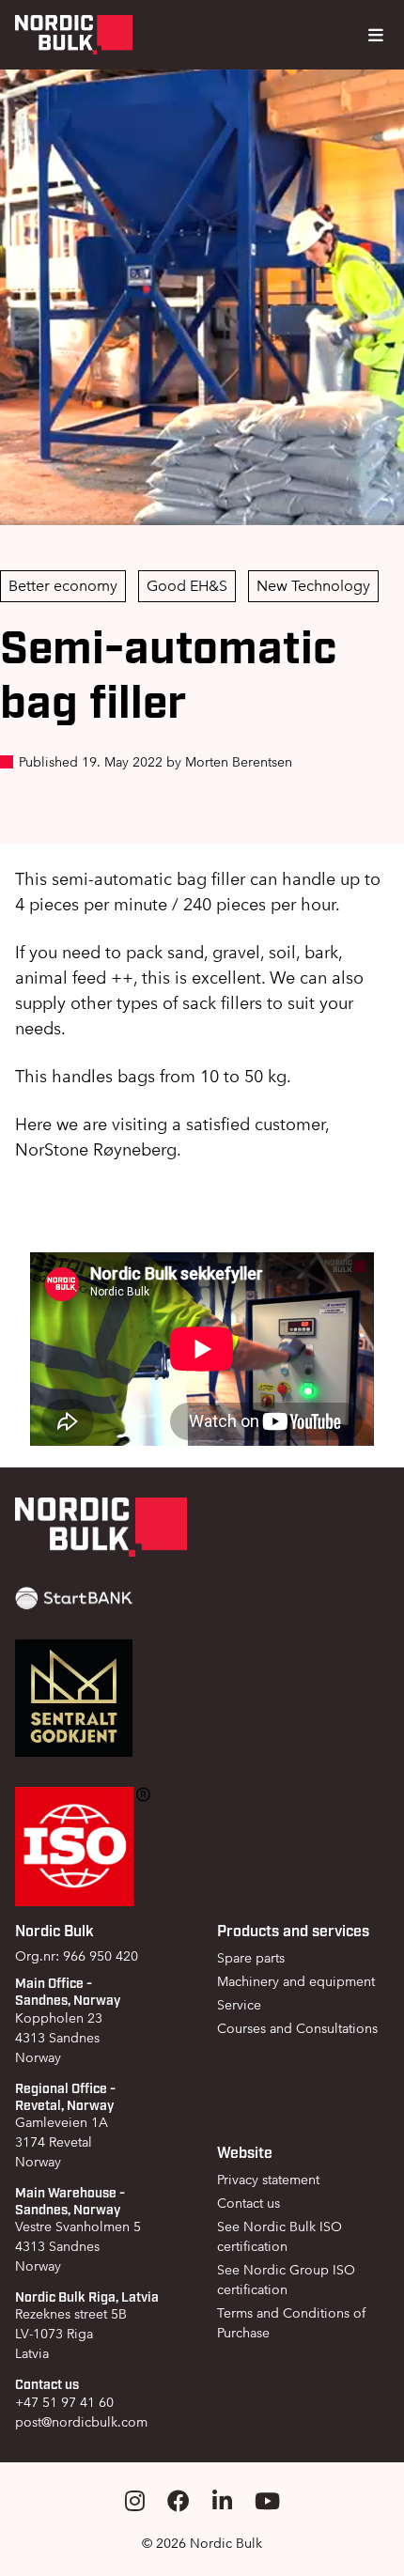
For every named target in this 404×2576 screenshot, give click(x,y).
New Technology (313, 586)
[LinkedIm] (222, 2501)
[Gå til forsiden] (74, 35)
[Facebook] (179, 2501)
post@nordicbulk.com (81, 2422)
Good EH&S (187, 586)
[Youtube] (267, 2501)
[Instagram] (135, 2501)
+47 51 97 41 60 (64, 2402)
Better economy (63, 586)
